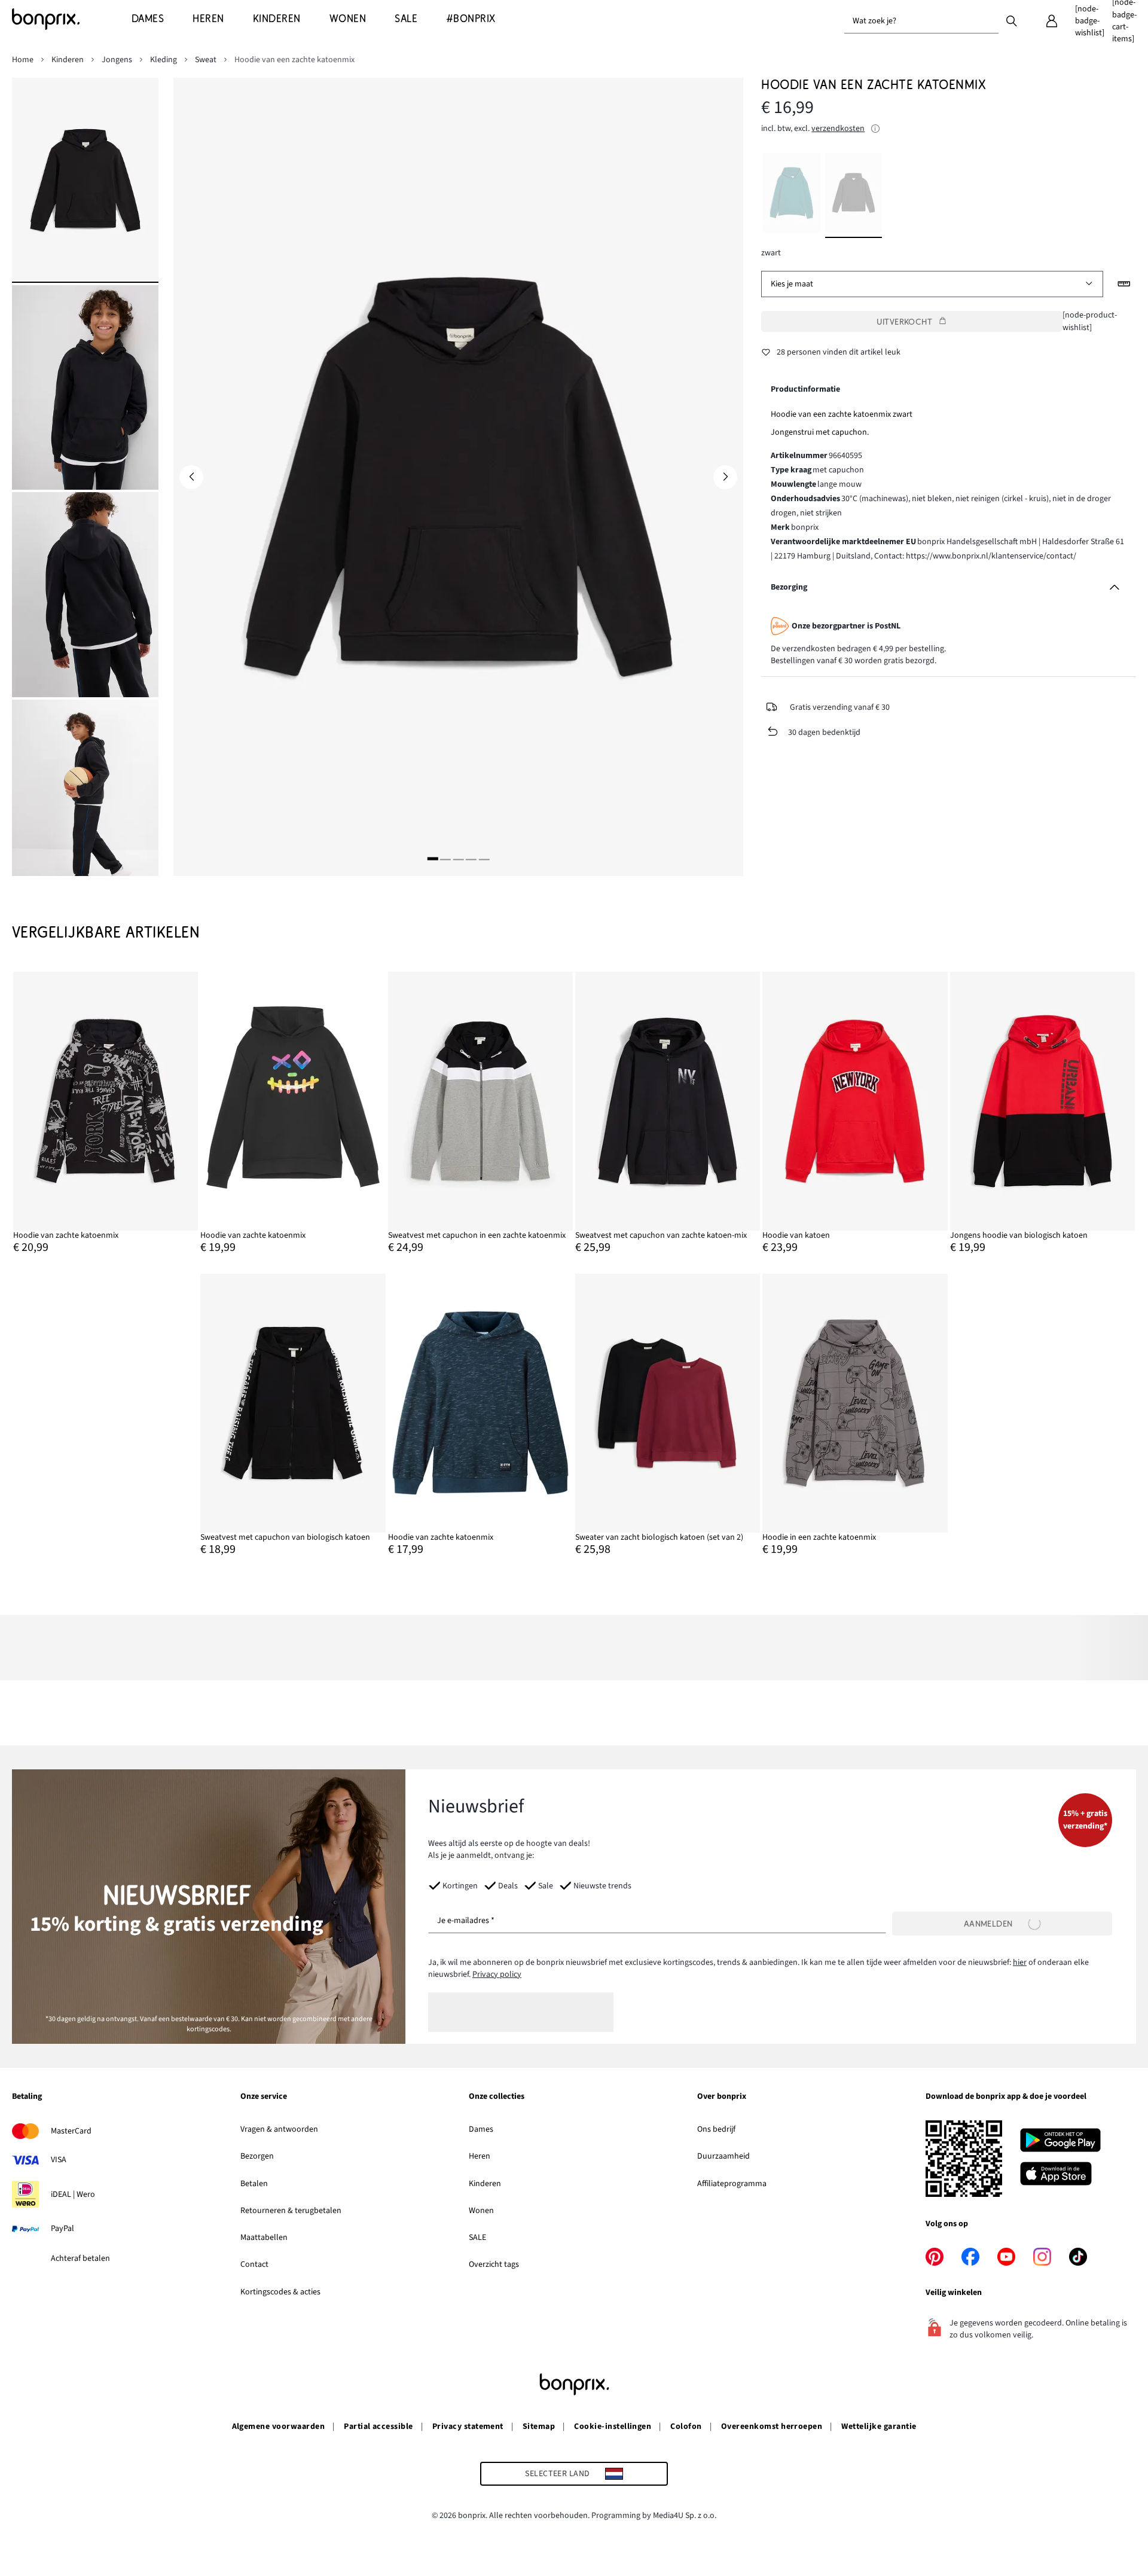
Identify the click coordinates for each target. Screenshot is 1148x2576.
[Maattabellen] (1124, 284)
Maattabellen (264, 2238)
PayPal (62, 2229)
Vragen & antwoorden (279, 2129)
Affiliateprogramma (732, 2184)
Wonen (481, 2211)
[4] (471, 859)
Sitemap (539, 2427)
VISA (59, 2160)
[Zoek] (1012, 20)
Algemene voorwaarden (279, 2427)
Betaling (27, 2097)
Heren (480, 2156)
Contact (254, 2264)
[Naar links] (191, 477)
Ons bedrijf (716, 2129)
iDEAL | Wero (73, 2195)
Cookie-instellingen (613, 2427)
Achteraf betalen (80, 2258)
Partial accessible (378, 2427)
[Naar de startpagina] (72, 19)
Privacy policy (497, 1974)
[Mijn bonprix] (1052, 21)
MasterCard (71, 2131)
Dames (481, 2129)
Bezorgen (257, 2156)
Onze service (264, 2097)
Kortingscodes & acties (280, 2292)
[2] (445, 859)
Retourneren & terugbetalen (291, 2211)
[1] (433, 859)
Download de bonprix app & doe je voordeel (1006, 2097)
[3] (458, 859)
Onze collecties (497, 2097)
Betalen (254, 2184)
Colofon (686, 2427)
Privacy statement (468, 2427)
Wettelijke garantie (879, 2427)
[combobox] (921, 21)
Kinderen (485, 2184)
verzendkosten (838, 129)
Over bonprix (722, 2097)
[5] (484, 859)
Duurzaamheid (723, 2156)
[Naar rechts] (725, 477)
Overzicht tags (494, 2264)
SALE (477, 2238)
